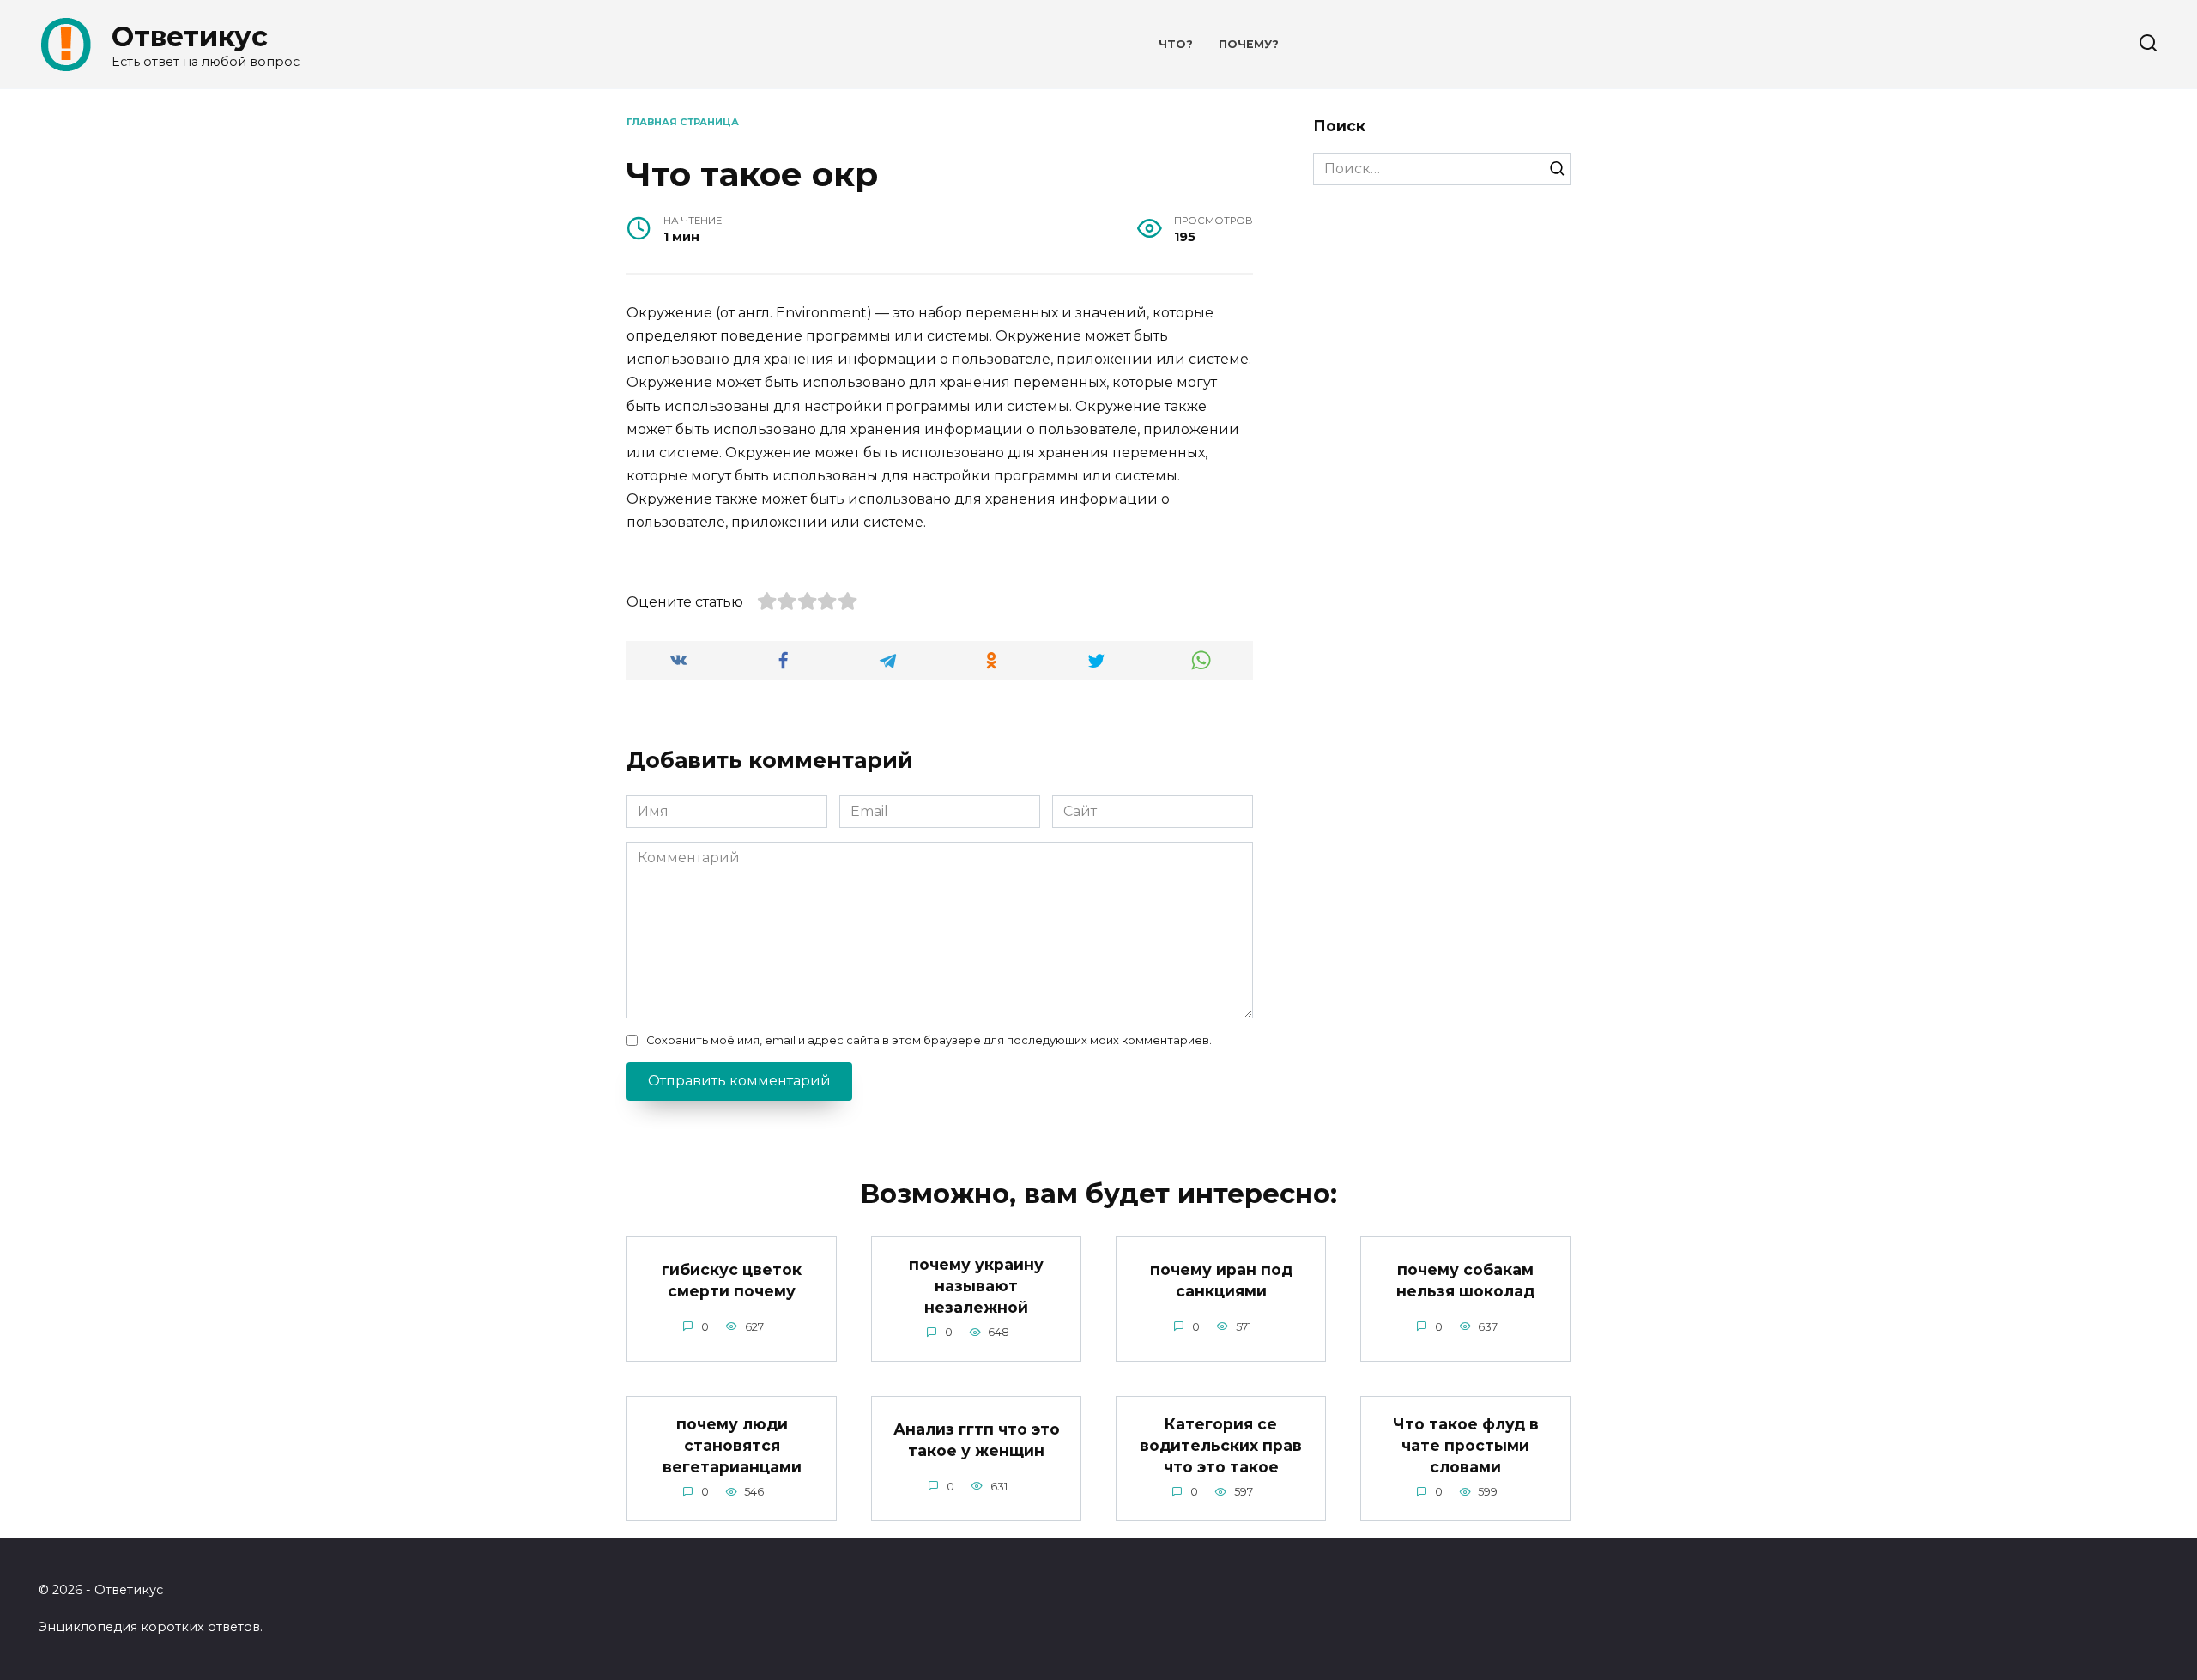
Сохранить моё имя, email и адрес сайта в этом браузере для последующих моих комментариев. (929, 1040)
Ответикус (190, 36)
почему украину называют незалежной (976, 1285)
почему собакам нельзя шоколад (1465, 1280)
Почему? (1249, 44)
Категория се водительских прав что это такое (1221, 1445)
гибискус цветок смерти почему (732, 1280)
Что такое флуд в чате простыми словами (1466, 1445)
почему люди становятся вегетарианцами (732, 1445)
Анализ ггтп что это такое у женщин (977, 1440)
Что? (1176, 44)
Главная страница (683, 122)
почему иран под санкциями (1221, 1280)
